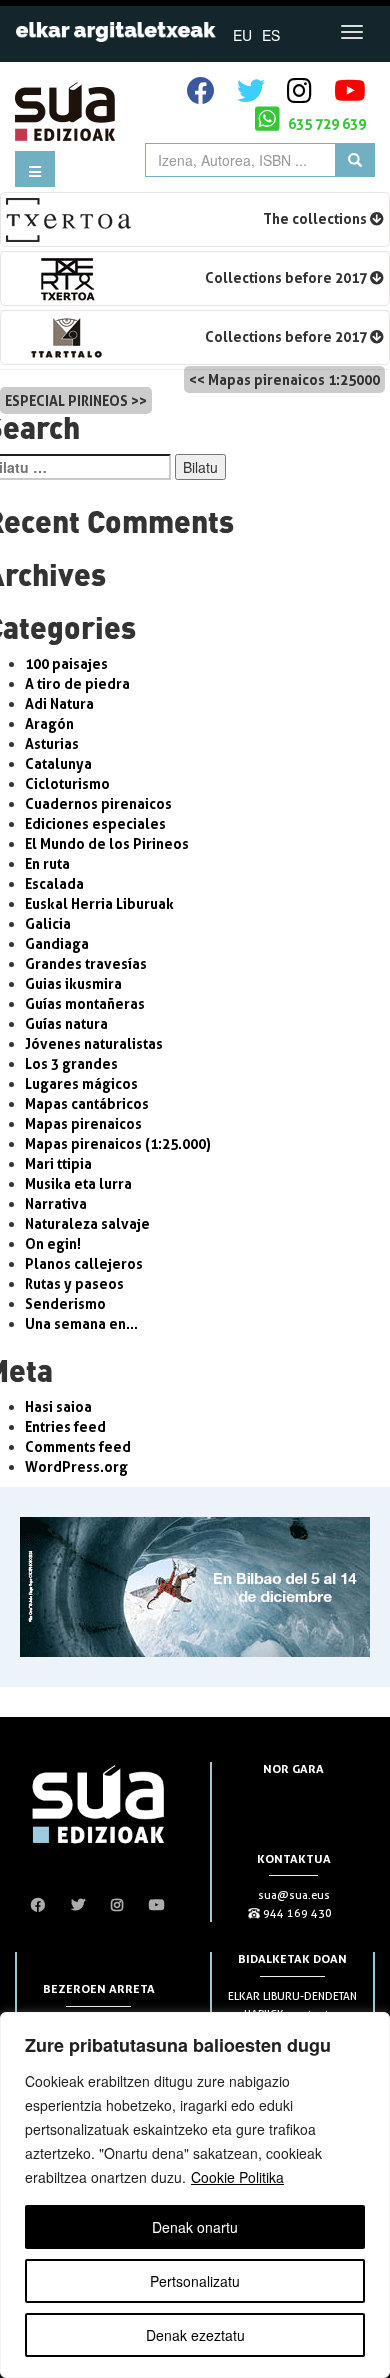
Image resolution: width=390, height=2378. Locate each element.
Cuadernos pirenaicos (98, 803)
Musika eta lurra (78, 1183)
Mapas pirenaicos (83, 1123)
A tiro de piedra (77, 683)
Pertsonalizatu (195, 2281)
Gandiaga (57, 943)
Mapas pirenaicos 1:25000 (294, 379)
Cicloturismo (67, 783)
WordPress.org (76, 1466)
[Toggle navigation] (352, 32)
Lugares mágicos (81, 1083)
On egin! (53, 1243)
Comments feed (78, 1446)
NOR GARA (293, 1768)
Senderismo (65, 1303)
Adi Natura (59, 703)
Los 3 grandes (71, 1063)
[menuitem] (242, 34)
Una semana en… (81, 1323)
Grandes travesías (86, 963)
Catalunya (58, 763)
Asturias (52, 743)
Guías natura (66, 1023)
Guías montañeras (85, 1003)
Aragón (49, 723)
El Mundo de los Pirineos (107, 843)
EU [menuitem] (242, 35)
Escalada (54, 883)
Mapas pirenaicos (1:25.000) (118, 1143)
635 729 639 (325, 123)
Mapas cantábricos (87, 1103)
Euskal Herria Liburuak (99, 903)
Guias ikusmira (73, 983)
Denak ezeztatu (195, 2335)
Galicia (48, 923)
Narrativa (56, 1203)
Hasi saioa (58, 1406)
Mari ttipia (58, 1163)
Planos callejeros (84, 1263)
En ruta (47, 863)
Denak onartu (195, 2227)
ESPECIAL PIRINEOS (66, 400)
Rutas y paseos (74, 1283)
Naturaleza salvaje (87, 1223)
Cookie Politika (237, 2177)
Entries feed (65, 1426)
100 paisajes (66, 663)
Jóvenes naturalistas (94, 1043)
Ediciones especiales (95, 823)
